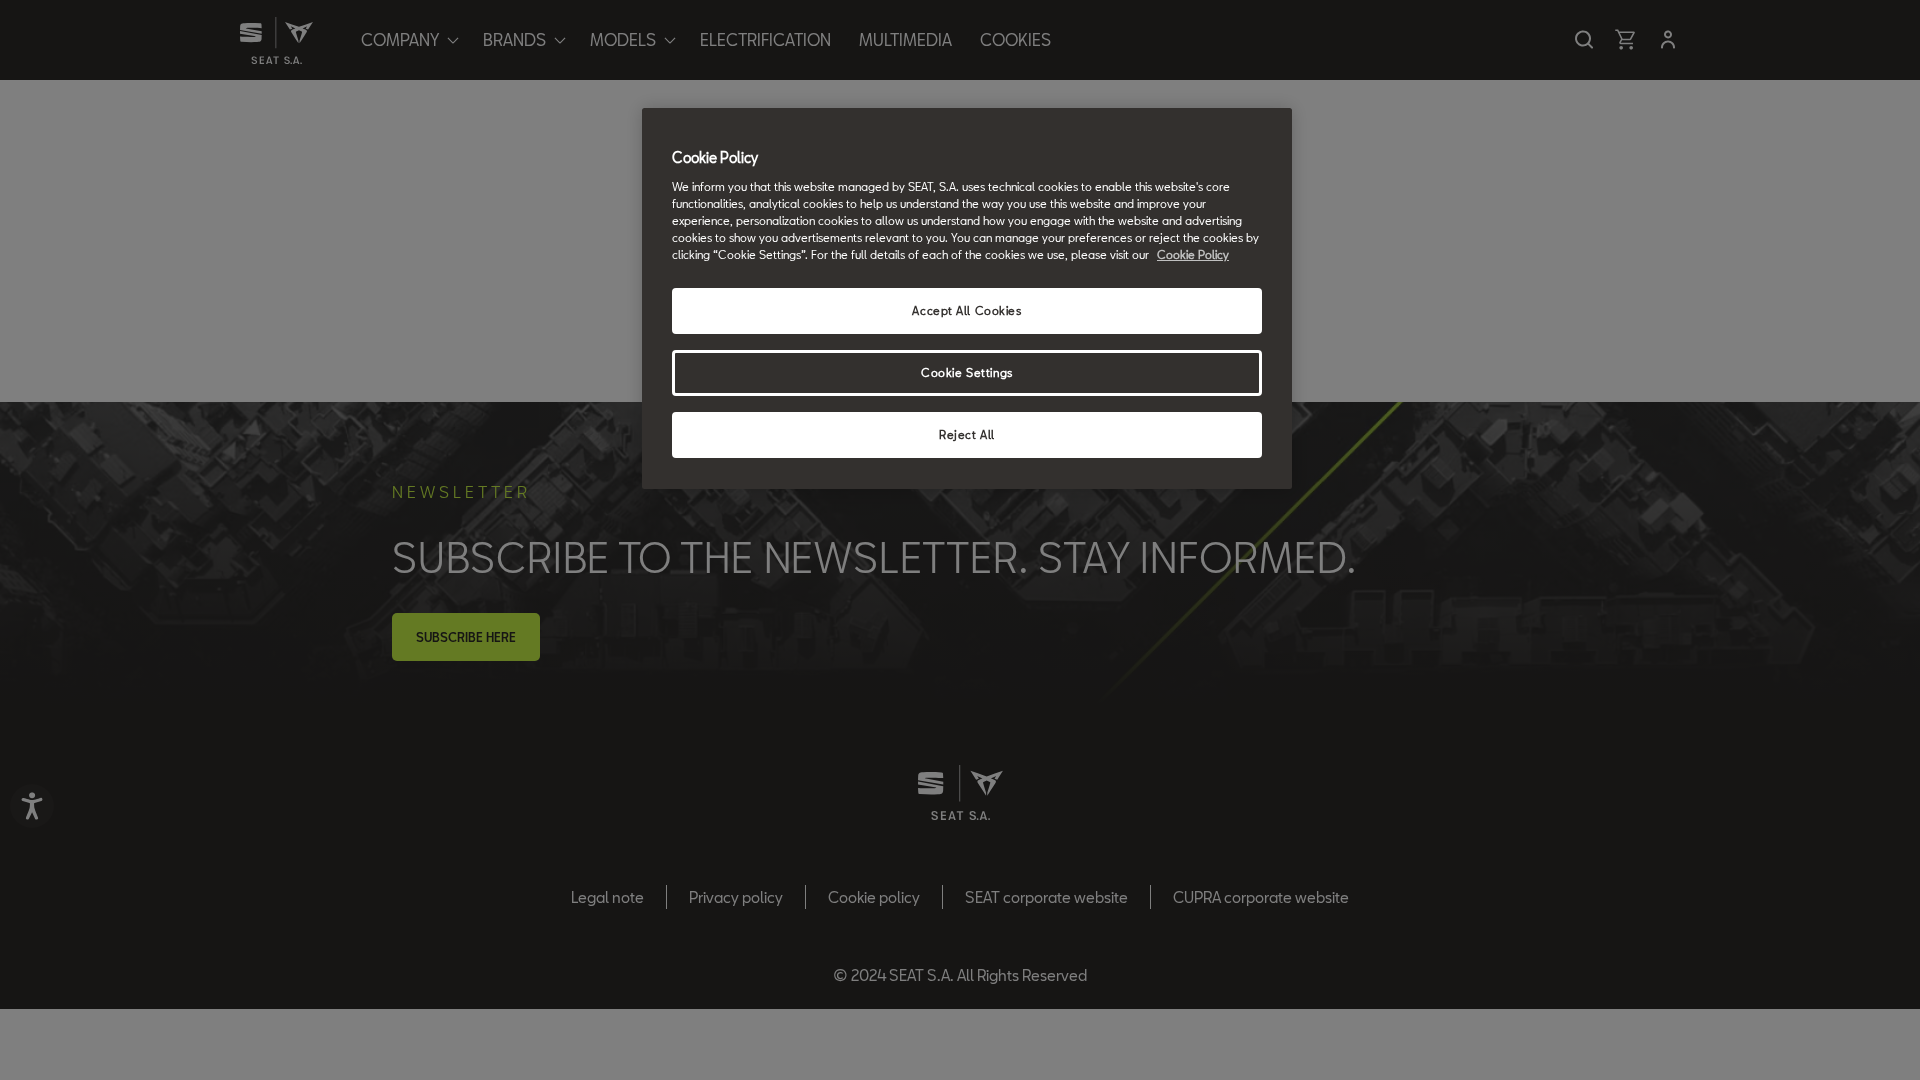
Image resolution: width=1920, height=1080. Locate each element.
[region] (967, 298)
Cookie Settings (967, 372)
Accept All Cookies (966, 310)
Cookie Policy (1193, 254)
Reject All (967, 434)
